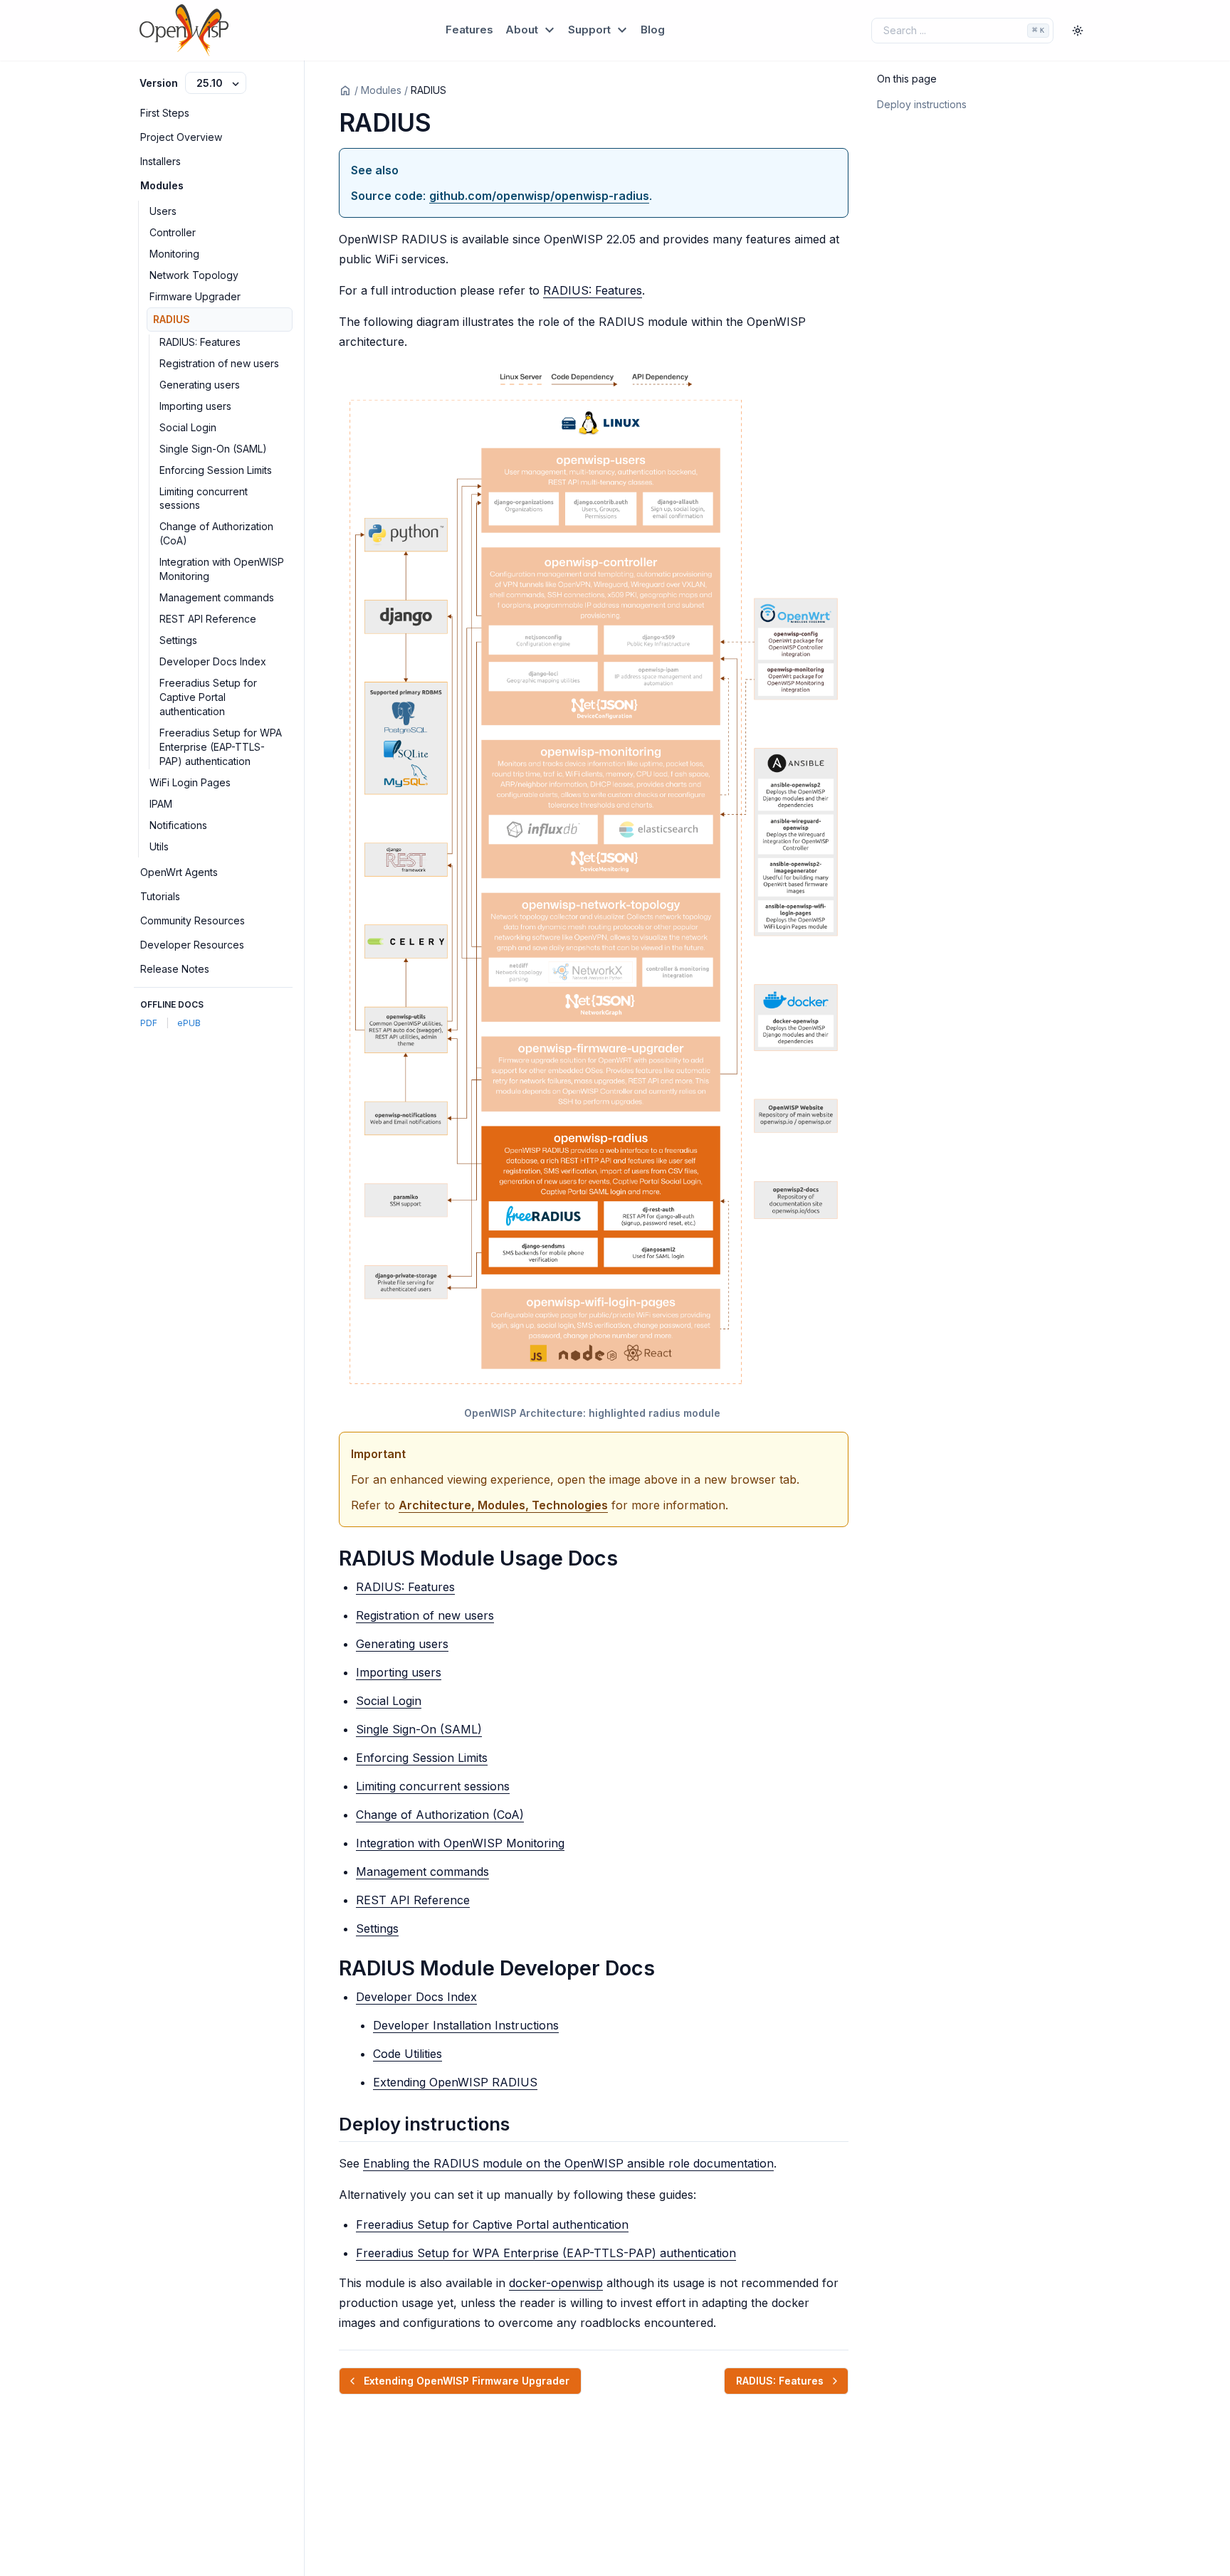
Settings (178, 640)
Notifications (178, 825)
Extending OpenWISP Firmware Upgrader (467, 2381)
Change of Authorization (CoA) (216, 533)
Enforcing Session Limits (216, 470)
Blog (653, 30)
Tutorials (160, 896)
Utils (159, 846)
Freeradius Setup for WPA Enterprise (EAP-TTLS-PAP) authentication (221, 747)
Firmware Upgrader (195, 296)
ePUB (189, 1023)
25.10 (211, 83)
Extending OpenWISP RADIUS (455, 2082)
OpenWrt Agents (179, 872)
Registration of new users (219, 363)
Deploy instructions (922, 104)
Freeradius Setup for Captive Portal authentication (208, 697)
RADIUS (172, 319)
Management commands (217, 597)
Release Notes (175, 969)
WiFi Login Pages (190, 782)
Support (591, 30)
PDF (149, 1023)
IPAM (161, 804)
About (523, 30)
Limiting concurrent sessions (204, 498)
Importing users (195, 406)
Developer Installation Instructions (466, 2025)
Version (159, 83)
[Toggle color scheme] (1078, 31)
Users (163, 211)
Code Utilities (408, 2054)
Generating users (200, 385)
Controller (173, 232)
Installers (161, 161)
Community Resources (193, 920)
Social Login (188, 427)
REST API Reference (208, 619)
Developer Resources (192, 945)
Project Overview (181, 137)
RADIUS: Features (200, 342)
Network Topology (194, 275)
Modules (162, 185)
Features (469, 30)
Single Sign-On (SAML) (213, 449)
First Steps (165, 113)
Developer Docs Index (213, 661)
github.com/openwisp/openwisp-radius (539, 196)
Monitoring (174, 254)
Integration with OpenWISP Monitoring (222, 569)
